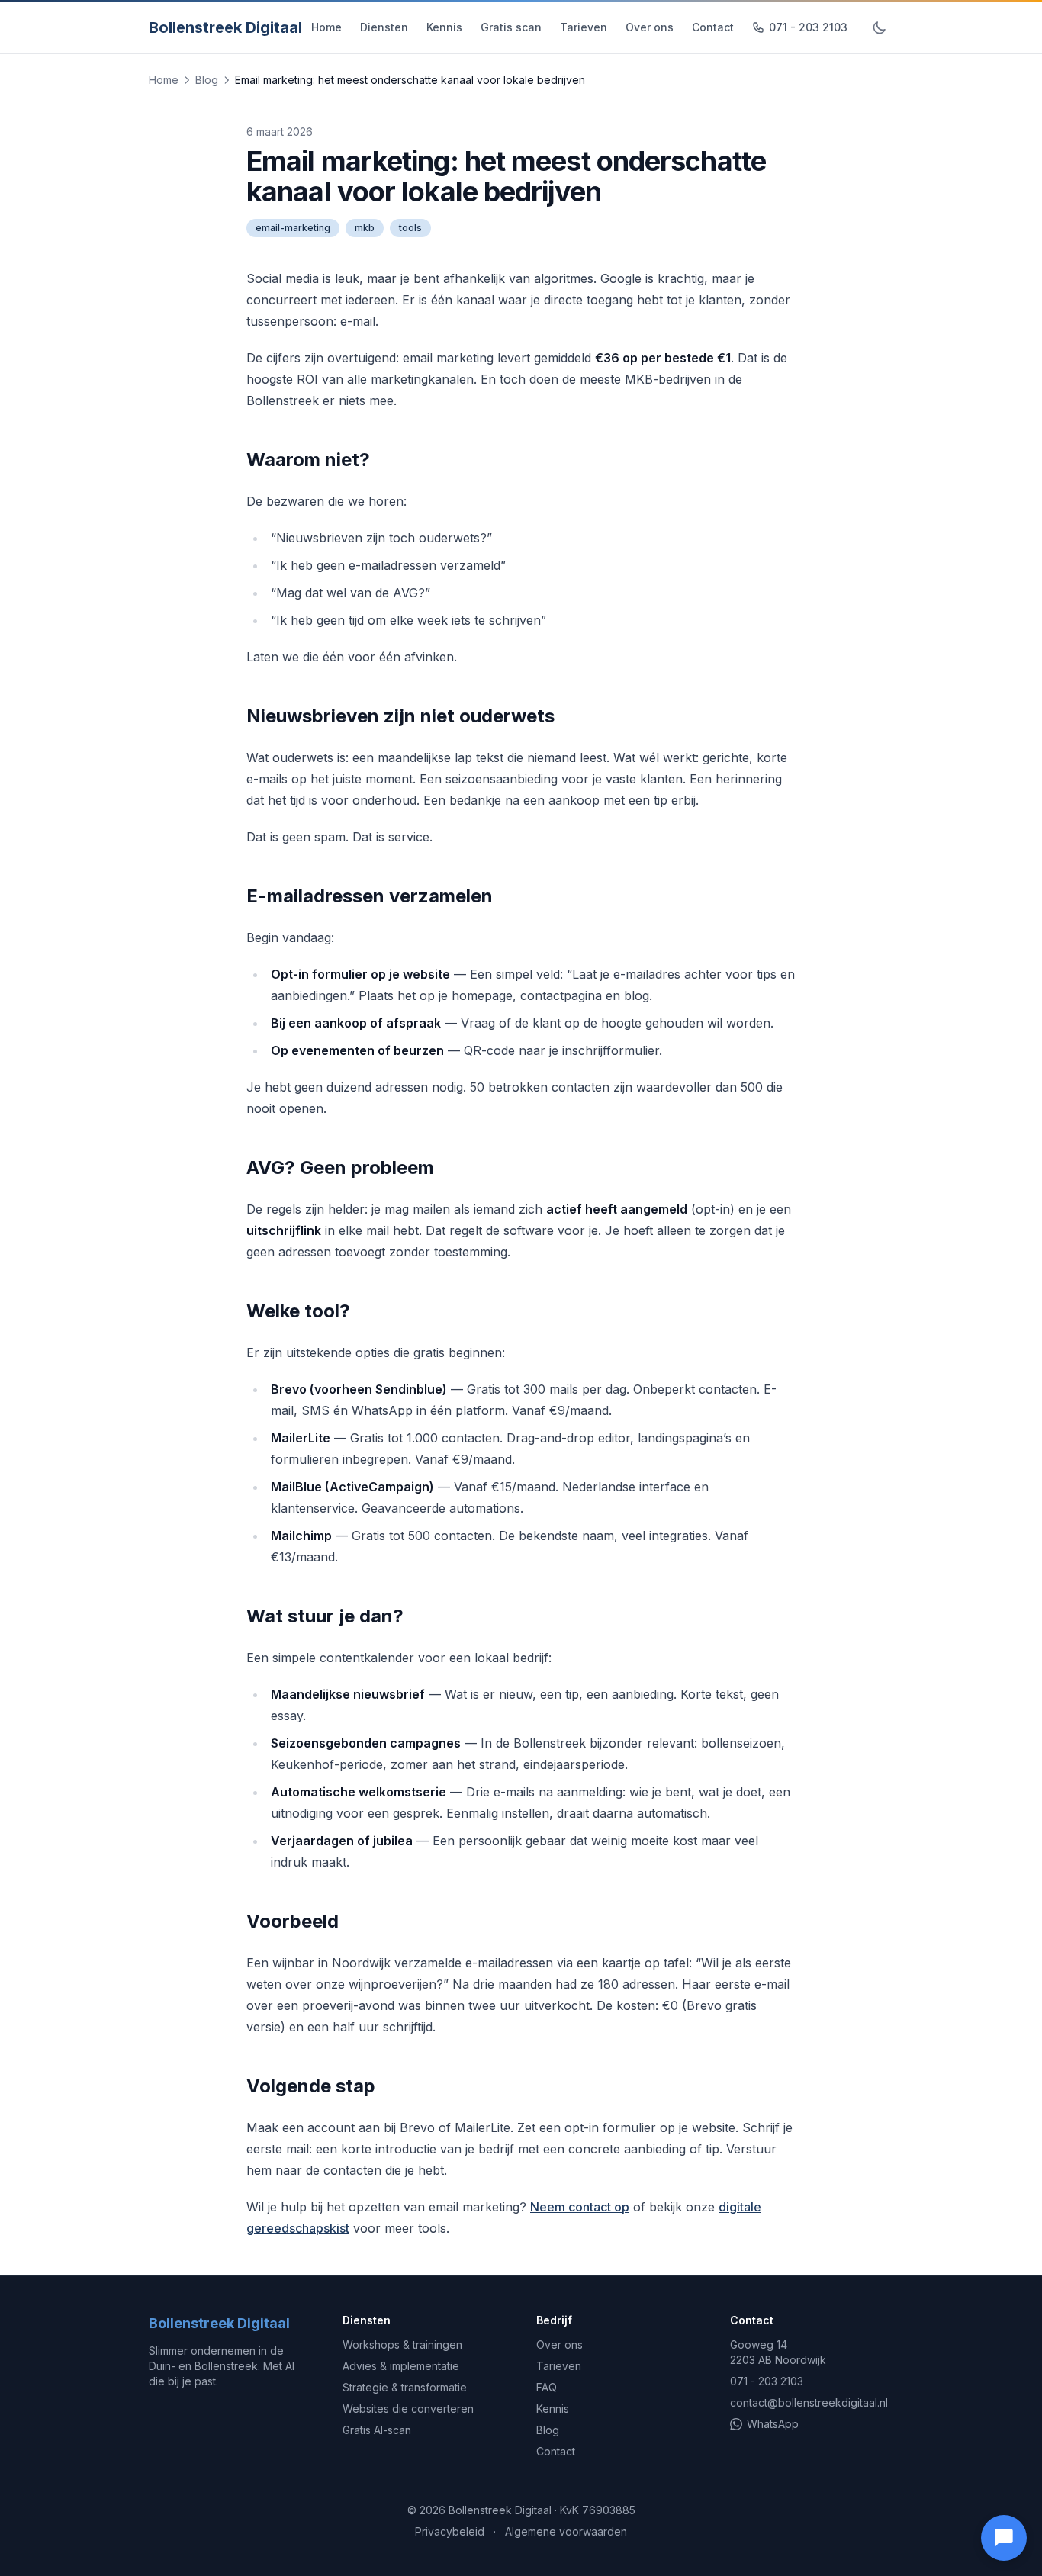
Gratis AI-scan (377, 2430)
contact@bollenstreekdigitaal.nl (809, 2402)
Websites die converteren (408, 2409)
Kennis (444, 27)
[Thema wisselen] (880, 27)
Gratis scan (511, 27)
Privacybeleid (450, 2531)
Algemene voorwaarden (566, 2531)
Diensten (384, 27)
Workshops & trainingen (402, 2344)
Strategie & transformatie (405, 2387)
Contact (713, 27)
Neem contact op (580, 2207)
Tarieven (584, 27)
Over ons (650, 27)
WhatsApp (773, 2424)
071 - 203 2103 (808, 27)
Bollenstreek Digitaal (225, 27)
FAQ (547, 2387)
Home (326, 27)
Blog (207, 80)
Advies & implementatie (401, 2366)
